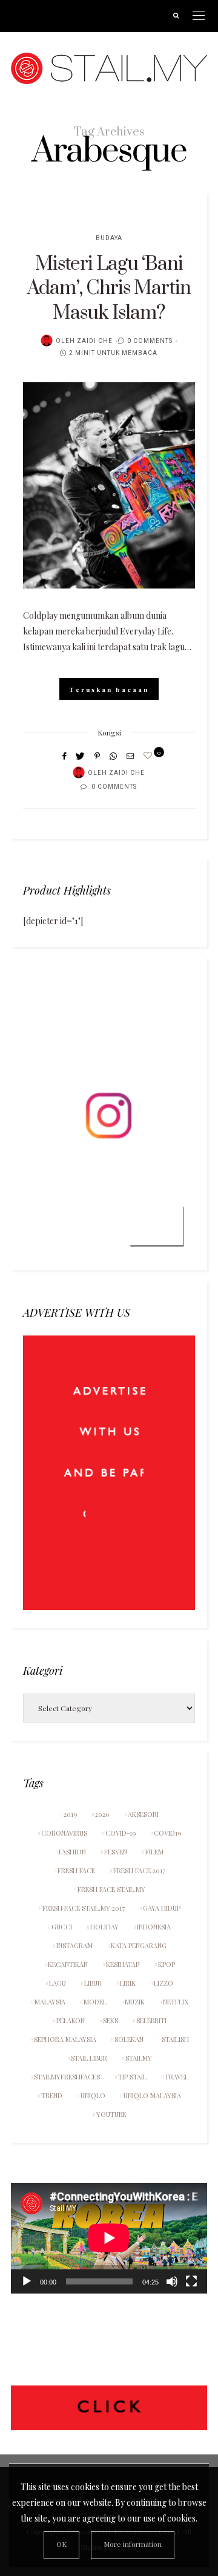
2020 (102, 1814)
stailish (175, 2039)
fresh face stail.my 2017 (84, 1908)
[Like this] (150, 755)
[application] (109, 2238)
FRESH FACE (76, 1870)
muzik (135, 2002)
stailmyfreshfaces (67, 2077)
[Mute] (172, 2281)
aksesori (143, 1814)
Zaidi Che (95, 341)
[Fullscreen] (191, 2281)
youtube (111, 2114)
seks (111, 2020)
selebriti (151, 2020)
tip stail (132, 2077)
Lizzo (163, 1983)
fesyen (116, 1852)
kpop (167, 1964)
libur (93, 1983)
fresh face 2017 (139, 1870)
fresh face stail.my (111, 1889)
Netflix (176, 2002)
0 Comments (150, 341)
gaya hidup (162, 1908)
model (95, 2002)
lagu (58, 1983)
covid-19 (121, 1833)
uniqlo (93, 2095)
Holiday (104, 1927)
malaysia (50, 2002)
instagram (74, 1945)
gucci (62, 1927)
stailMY (139, 2058)
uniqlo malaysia (152, 2095)
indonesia (154, 1927)
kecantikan (68, 1964)
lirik (128, 1983)
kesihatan (123, 1964)
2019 (70, 1814)
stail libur (89, 2058)
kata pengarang (139, 1945)
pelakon (71, 2020)
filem (154, 1852)
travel (177, 2077)
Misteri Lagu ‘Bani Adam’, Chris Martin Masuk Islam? (109, 289)
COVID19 (167, 1833)
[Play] (27, 2281)
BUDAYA (109, 238)
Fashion (72, 1852)
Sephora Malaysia (65, 2039)
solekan (129, 2039)
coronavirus (64, 1833)
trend (52, 2095)
